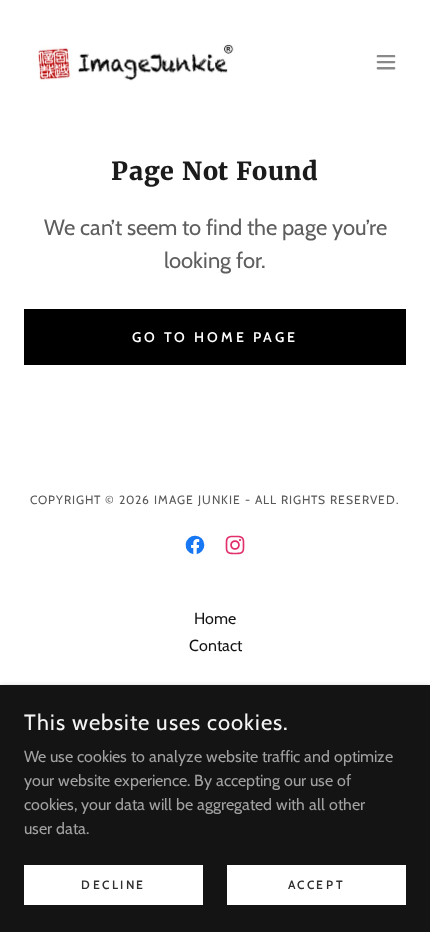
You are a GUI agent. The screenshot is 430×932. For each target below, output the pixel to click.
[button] (386, 62)
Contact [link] (215, 645)
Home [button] (215, 618)
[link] (136, 62)
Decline (113, 884)
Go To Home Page (215, 337)
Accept (316, 884)
